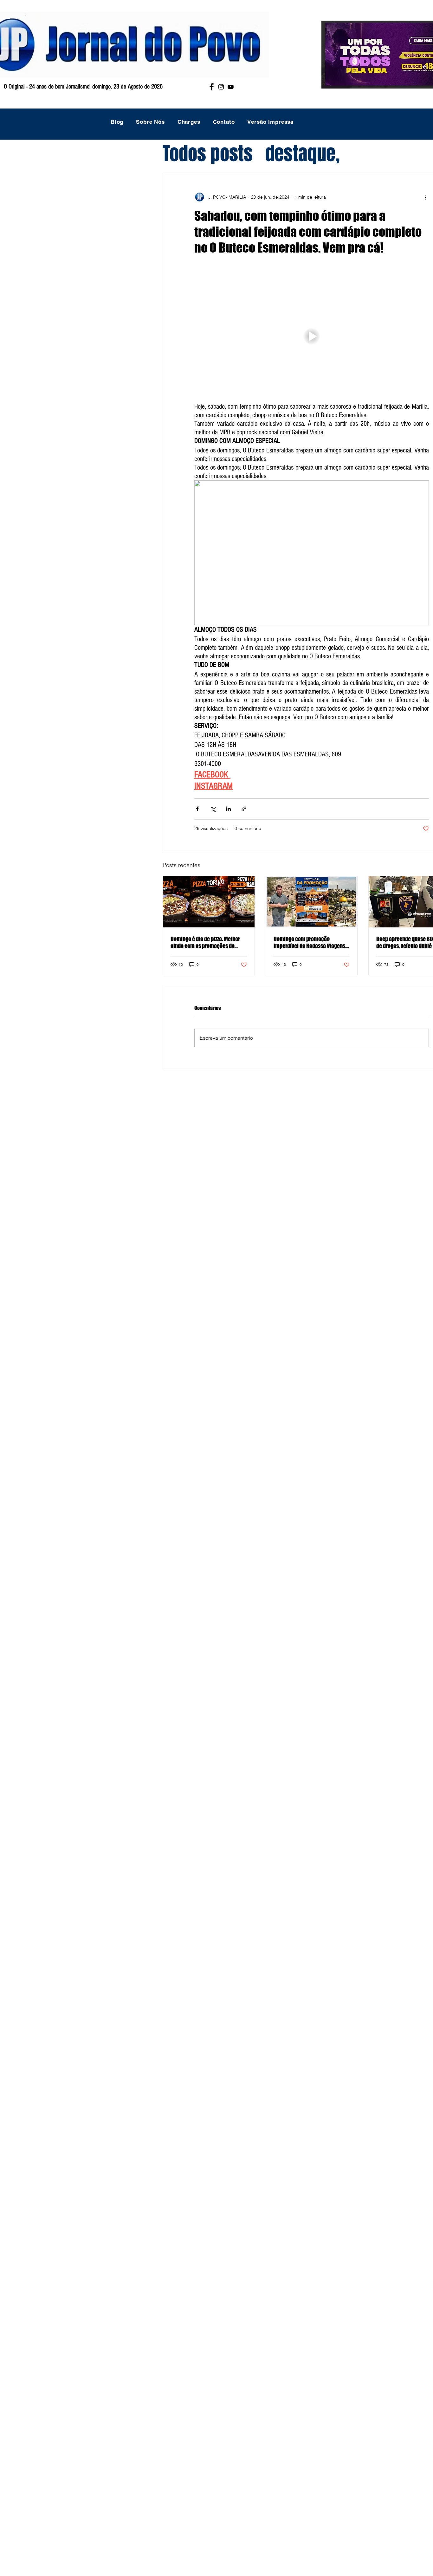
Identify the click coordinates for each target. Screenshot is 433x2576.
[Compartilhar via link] (244, 809)
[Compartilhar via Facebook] (197, 809)
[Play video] (312, 336)
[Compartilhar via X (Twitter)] (213, 809)
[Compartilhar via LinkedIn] (228, 809)
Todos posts (208, 154)
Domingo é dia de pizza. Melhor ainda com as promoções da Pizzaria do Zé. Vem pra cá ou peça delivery (205, 942)
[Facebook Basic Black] (212, 87)
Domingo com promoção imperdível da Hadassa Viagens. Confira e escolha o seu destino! (310, 942)
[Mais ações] (425, 197)
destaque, (303, 154)
